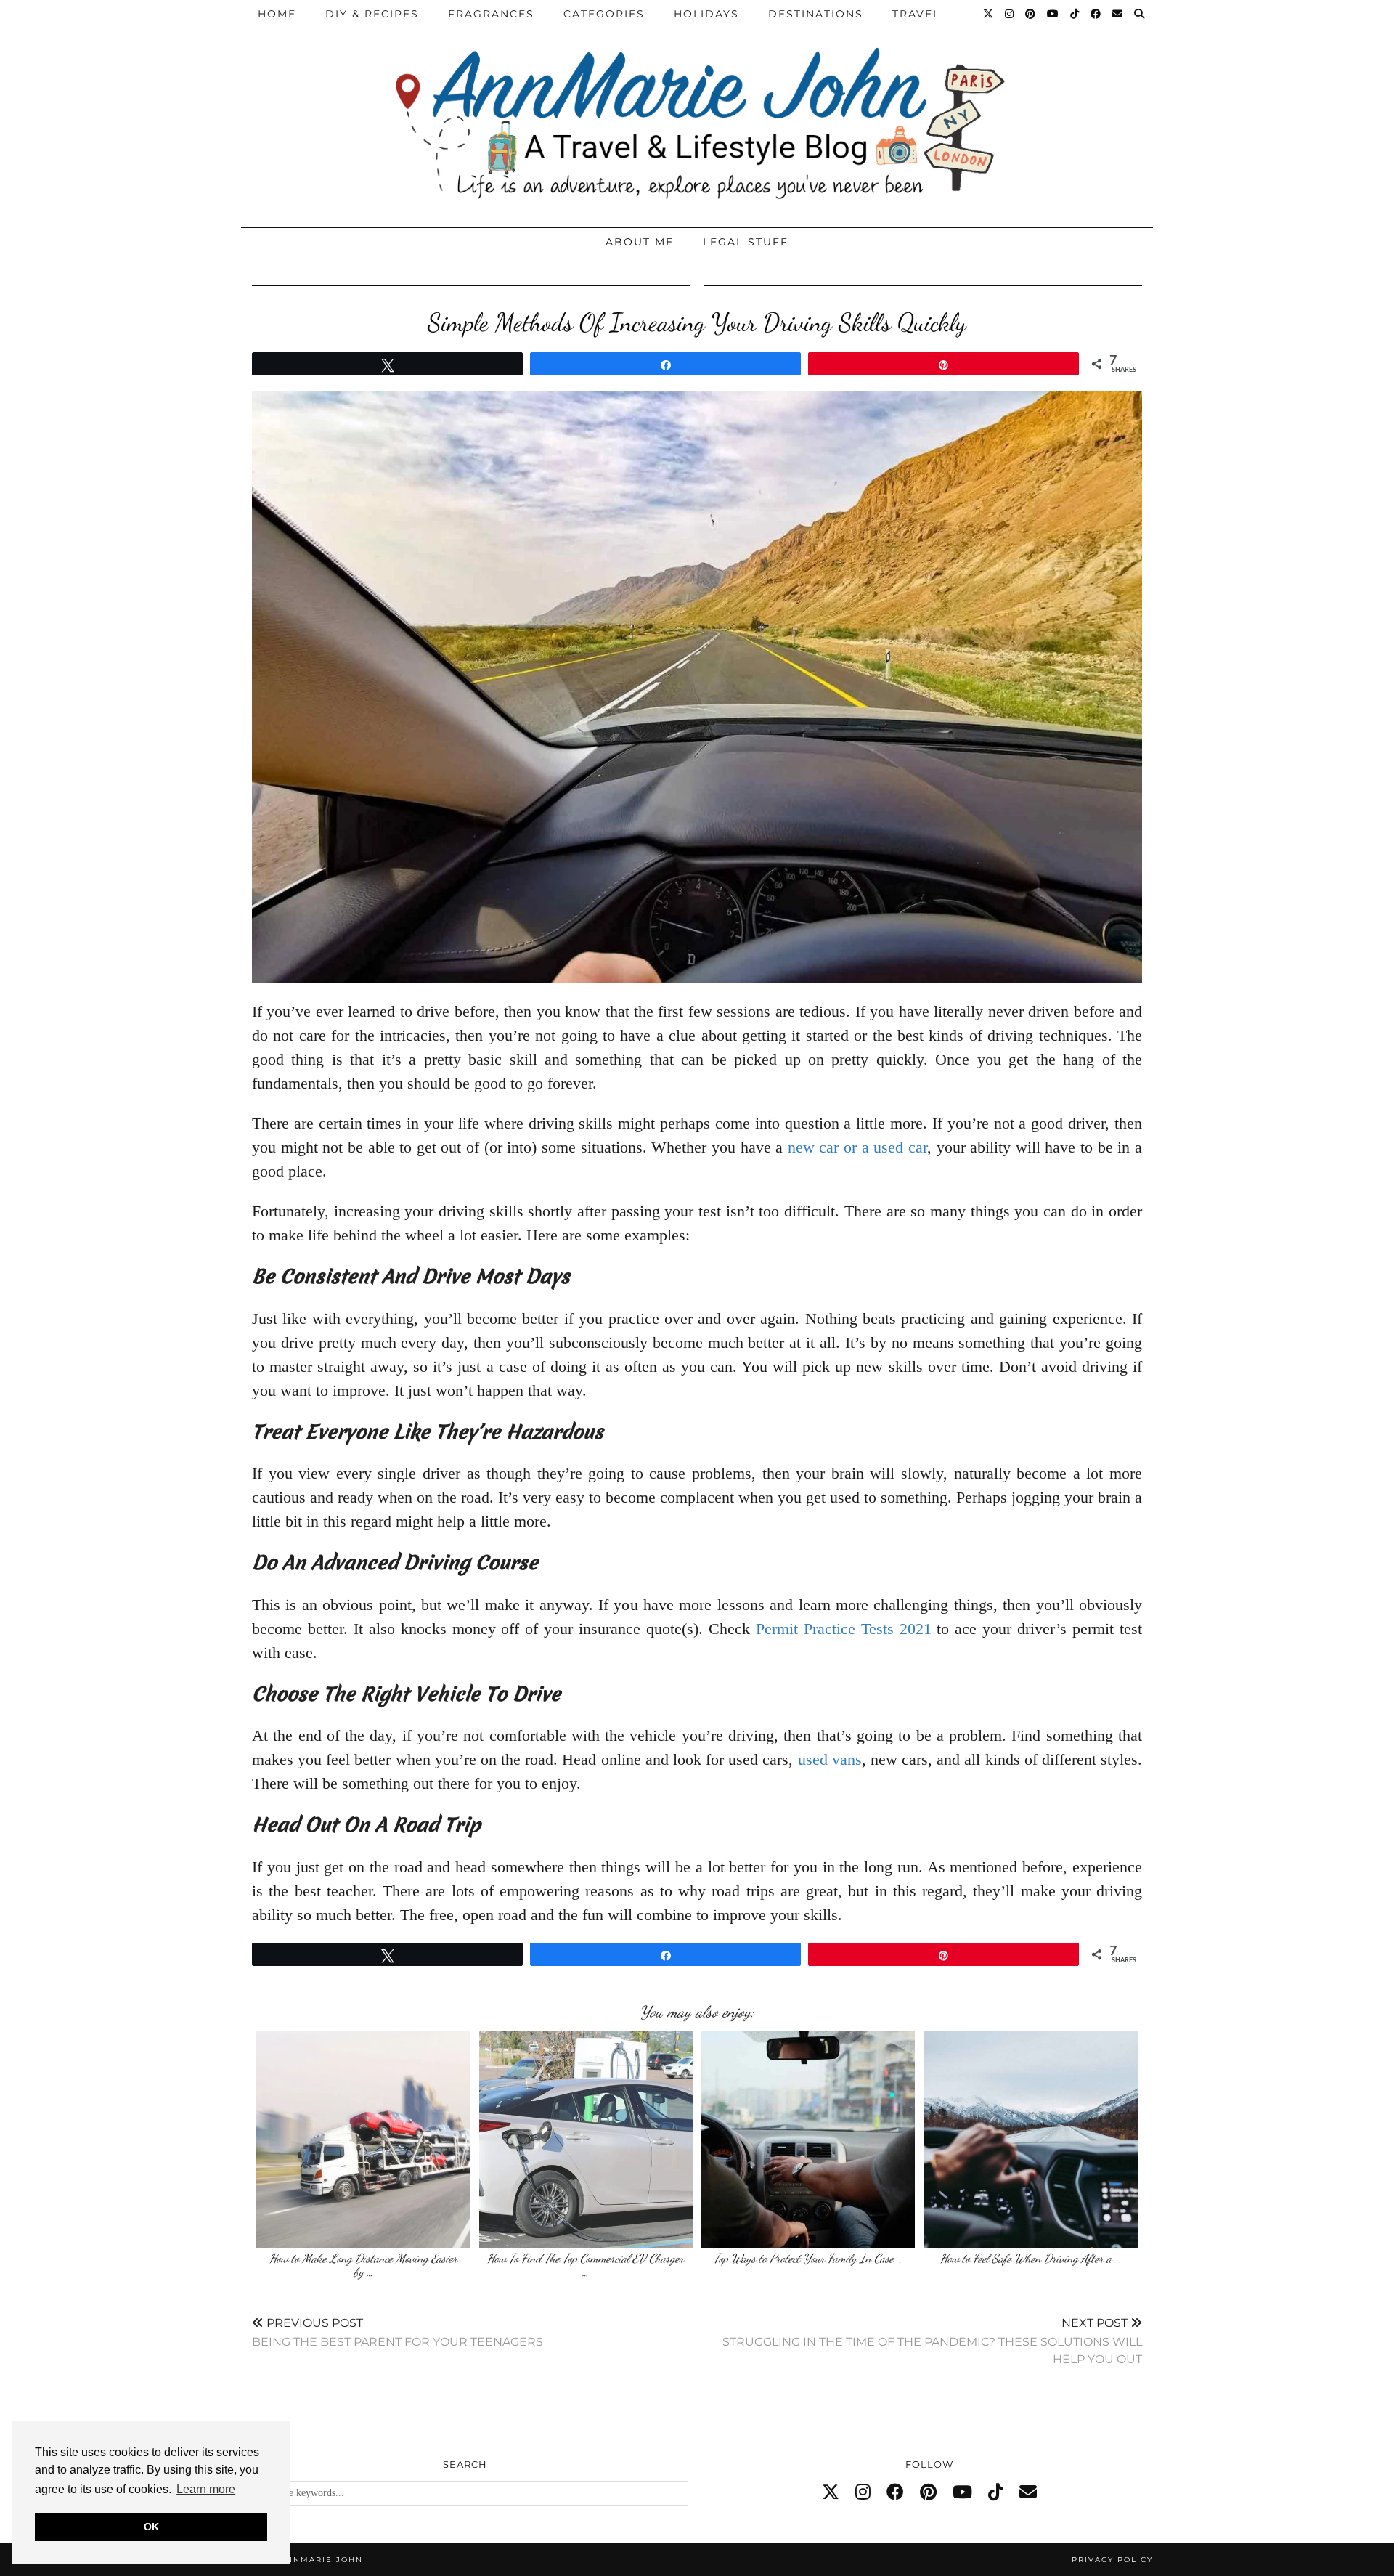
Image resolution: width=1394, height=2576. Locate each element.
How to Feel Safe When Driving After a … (1031, 2258)
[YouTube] (1053, 14)
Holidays (706, 14)
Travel (916, 14)
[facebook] (895, 2492)
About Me (640, 242)
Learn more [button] (206, 2489)
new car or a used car (857, 1147)
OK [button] (151, 2527)
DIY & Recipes (372, 14)
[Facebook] (1096, 14)
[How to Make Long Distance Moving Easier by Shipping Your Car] (363, 2140)
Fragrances (491, 14)
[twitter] (831, 2492)
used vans (830, 1759)
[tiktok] (996, 2492)
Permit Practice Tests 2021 (844, 1629)
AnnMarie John (321, 2560)
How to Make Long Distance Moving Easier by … (363, 2266)
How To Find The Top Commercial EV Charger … (586, 2266)
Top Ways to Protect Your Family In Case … (808, 2258)
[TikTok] (1075, 14)
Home (277, 14)
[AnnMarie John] (697, 110)
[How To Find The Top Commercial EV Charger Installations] (586, 2140)
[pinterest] (928, 2492)
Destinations (816, 14)
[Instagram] (1010, 14)
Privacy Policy (1112, 2560)
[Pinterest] (1031, 14)
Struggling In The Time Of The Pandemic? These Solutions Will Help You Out (932, 2341)
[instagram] (863, 2492)
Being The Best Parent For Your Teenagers (398, 2332)
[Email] (1118, 14)
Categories (604, 14)
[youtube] (962, 2492)
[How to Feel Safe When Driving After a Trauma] (1031, 2140)
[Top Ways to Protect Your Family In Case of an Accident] (808, 2140)
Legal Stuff (746, 242)
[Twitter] (989, 14)
